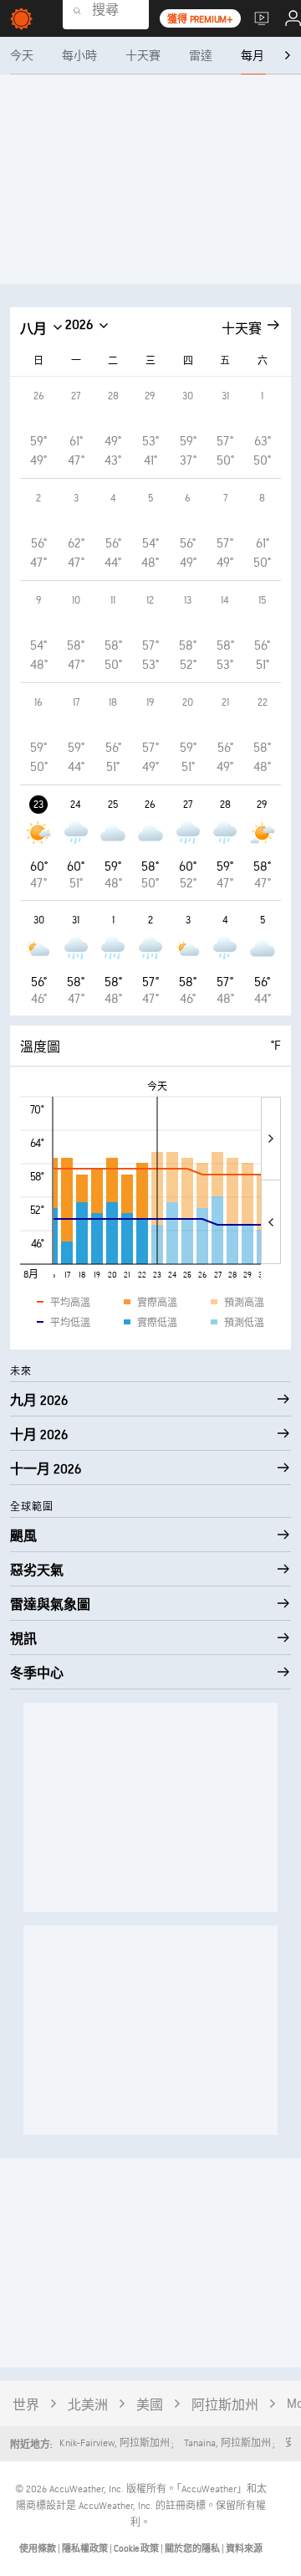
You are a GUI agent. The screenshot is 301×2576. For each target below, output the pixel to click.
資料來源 (244, 2549)
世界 (26, 2406)
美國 (150, 2406)
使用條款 (38, 2549)
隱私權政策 (86, 2549)
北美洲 (88, 2406)
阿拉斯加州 (225, 2406)
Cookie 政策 (137, 2549)
